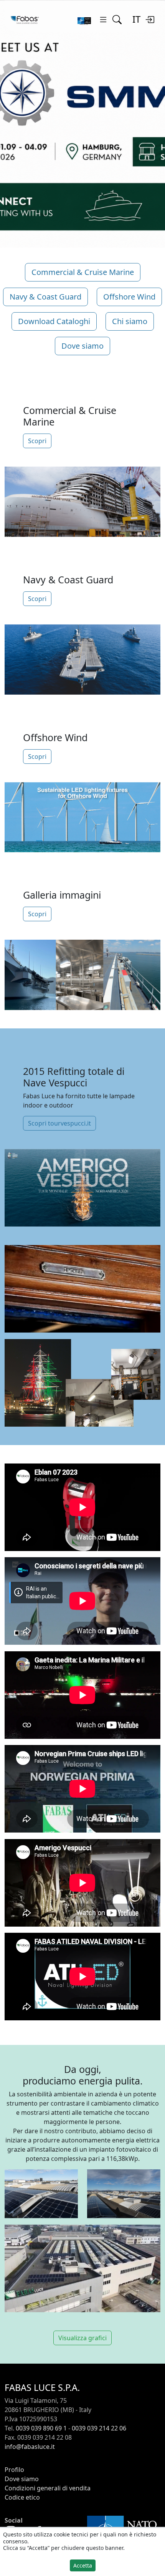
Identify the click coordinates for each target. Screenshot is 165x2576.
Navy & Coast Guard (45, 297)
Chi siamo (130, 321)
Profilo (14, 2470)
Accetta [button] (83, 2565)
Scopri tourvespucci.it (59, 1123)
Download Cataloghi (54, 321)
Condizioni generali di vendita (48, 2488)
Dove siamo (82, 346)
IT (136, 19)
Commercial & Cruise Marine (83, 272)
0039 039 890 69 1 (41, 2428)
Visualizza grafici (82, 2338)
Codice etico (22, 2497)
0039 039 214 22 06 (99, 2428)
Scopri (37, 441)
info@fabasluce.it (30, 2447)
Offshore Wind (129, 297)
